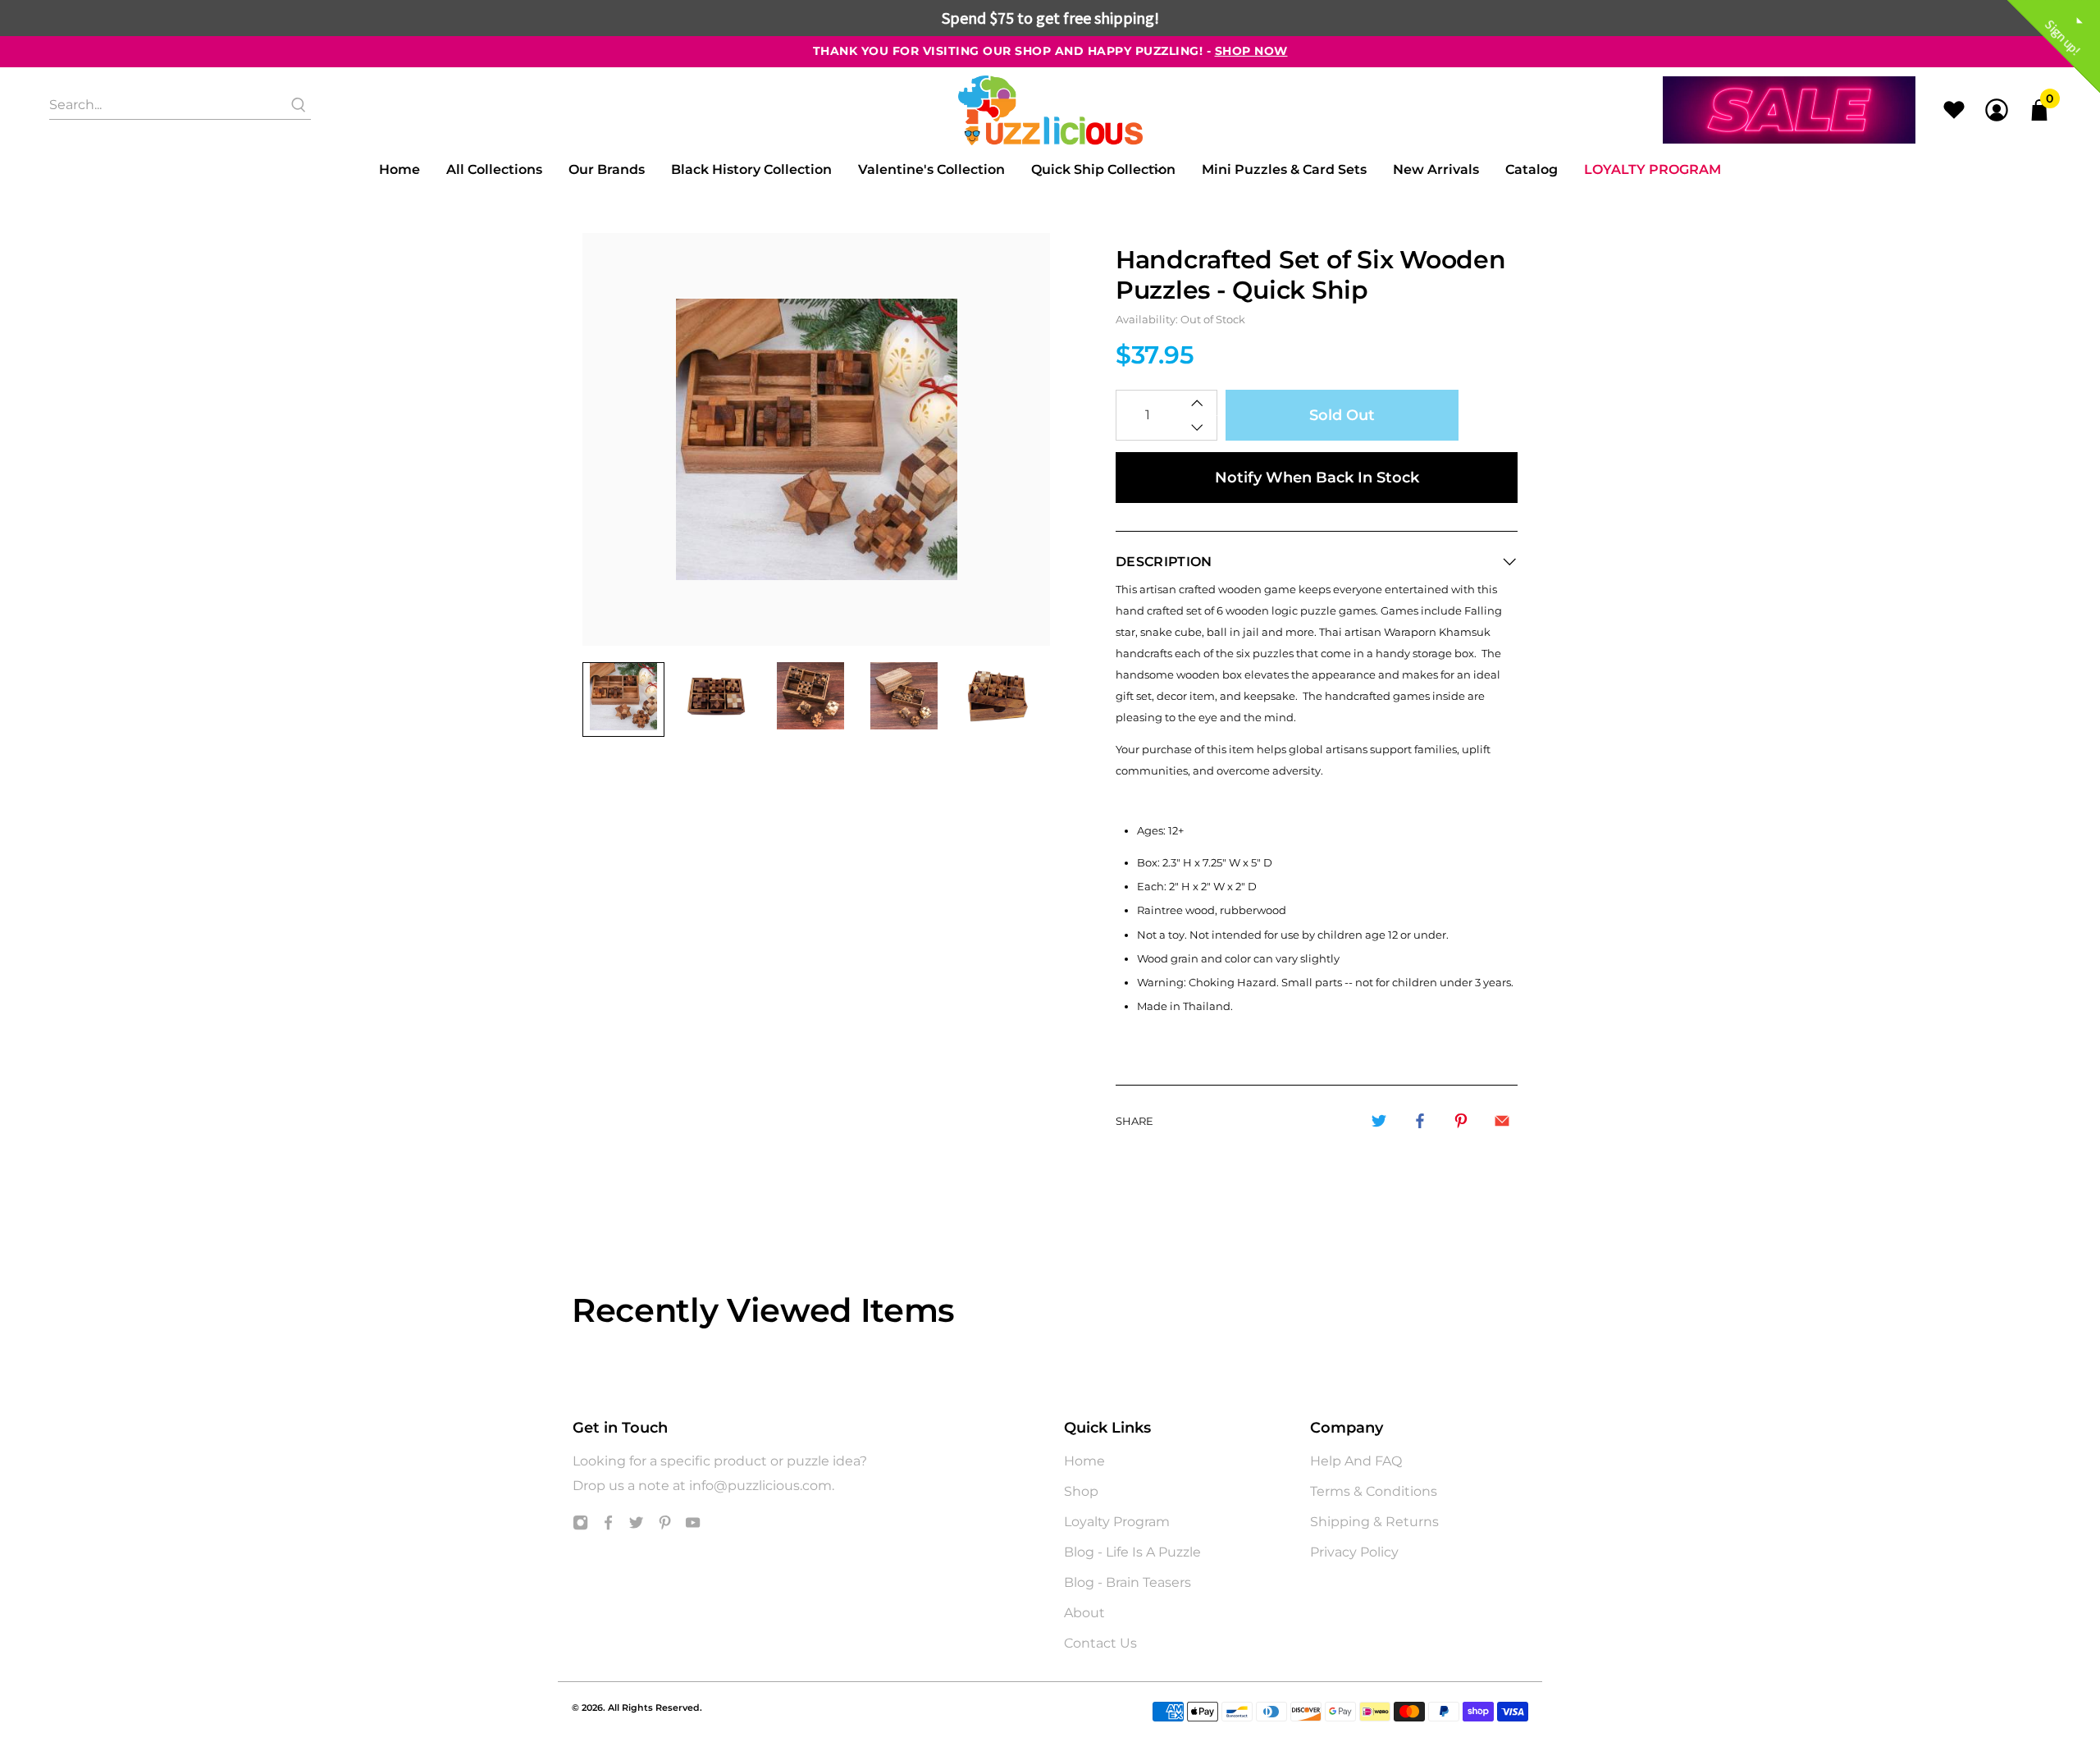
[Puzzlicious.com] (1050, 110)
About (1084, 1613)
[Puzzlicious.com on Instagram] (580, 1527)
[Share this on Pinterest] (1461, 1121)
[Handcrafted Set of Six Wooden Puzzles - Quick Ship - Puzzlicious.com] (816, 439)
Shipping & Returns (1374, 1522)
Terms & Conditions (1374, 1491)
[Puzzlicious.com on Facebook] (608, 1527)
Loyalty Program (1653, 169)
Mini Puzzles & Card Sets (1284, 169)
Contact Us (1100, 1643)
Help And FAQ (1356, 1461)
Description (1164, 562)
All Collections (494, 169)
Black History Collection (751, 169)
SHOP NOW (1251, 51)
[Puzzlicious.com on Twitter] (636, 1527)
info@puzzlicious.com (760, 1486)
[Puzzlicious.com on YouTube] (693, 1527)
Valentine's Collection (931, 169)
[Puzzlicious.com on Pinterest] (665, 1527)
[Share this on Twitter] (1379, 1121)
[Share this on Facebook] (1420, 1121)
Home (399, 169)
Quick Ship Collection (1103, 169)
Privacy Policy (1354, 1552)
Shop (1081, 1491)
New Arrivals (1436, 169)
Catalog (1532, 169)
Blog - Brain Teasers (1128, 1582)
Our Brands (607, 169)
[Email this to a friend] (1502, 1121)
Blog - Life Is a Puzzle (1132, 1552)
